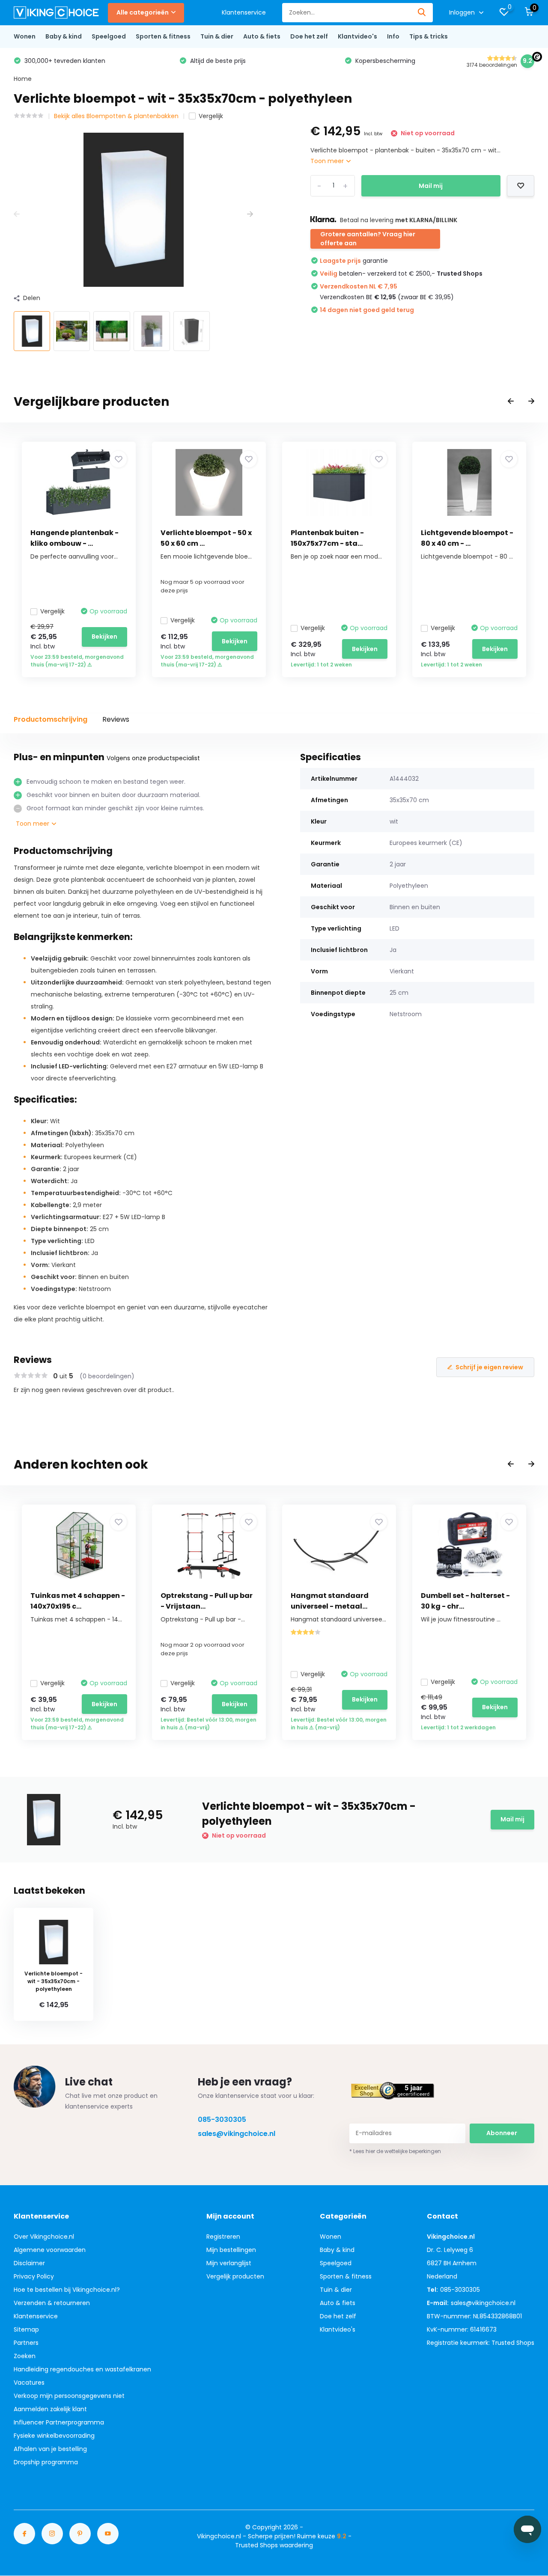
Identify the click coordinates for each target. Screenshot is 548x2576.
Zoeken (25, 2356)
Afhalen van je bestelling (50, 2449)
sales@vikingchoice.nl (237, 2134)
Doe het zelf (309, 36)
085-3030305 (222, 2119)
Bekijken (104, 637)
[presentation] (17, 214)
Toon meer (328, 161)
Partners (26, 2343)
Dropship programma (46, 2462)
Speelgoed (109, 36)
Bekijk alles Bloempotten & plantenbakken (116, 116)
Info (393, 36)
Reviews (116, 719)
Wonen (25, 36)
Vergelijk (211, 116)
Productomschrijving (51, 719)
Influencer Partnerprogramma (59, 2422)
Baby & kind (64, 36)
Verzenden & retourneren (52, 2303)
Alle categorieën (143, 12)
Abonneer (502, 2133)
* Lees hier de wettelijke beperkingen (395, 2151)
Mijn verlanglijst (229, 2263)
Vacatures (29, 2383)
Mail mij (431, 186)
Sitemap (26, 2329)
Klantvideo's (357, 36)
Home (23, 79)
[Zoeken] (422, 13)
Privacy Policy (34, 2276)
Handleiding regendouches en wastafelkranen (82, 2369)
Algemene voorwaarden (50, 2250)
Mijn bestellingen (231, 2250)
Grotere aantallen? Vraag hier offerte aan (368, 239)
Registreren (223, 2237)
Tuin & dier (217, 36)
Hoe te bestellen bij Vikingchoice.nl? (67, 2290)
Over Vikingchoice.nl (44, 2237)
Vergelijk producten (235, 2276)
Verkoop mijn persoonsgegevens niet (69, 2396)
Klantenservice (244, 12)
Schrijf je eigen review (489, 1367)
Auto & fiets (262, 36)
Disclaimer (29, 2263)
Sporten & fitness (163, 36)
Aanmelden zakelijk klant (50, 2409)
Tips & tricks (429, 36)
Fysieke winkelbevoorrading (54, 2436)
